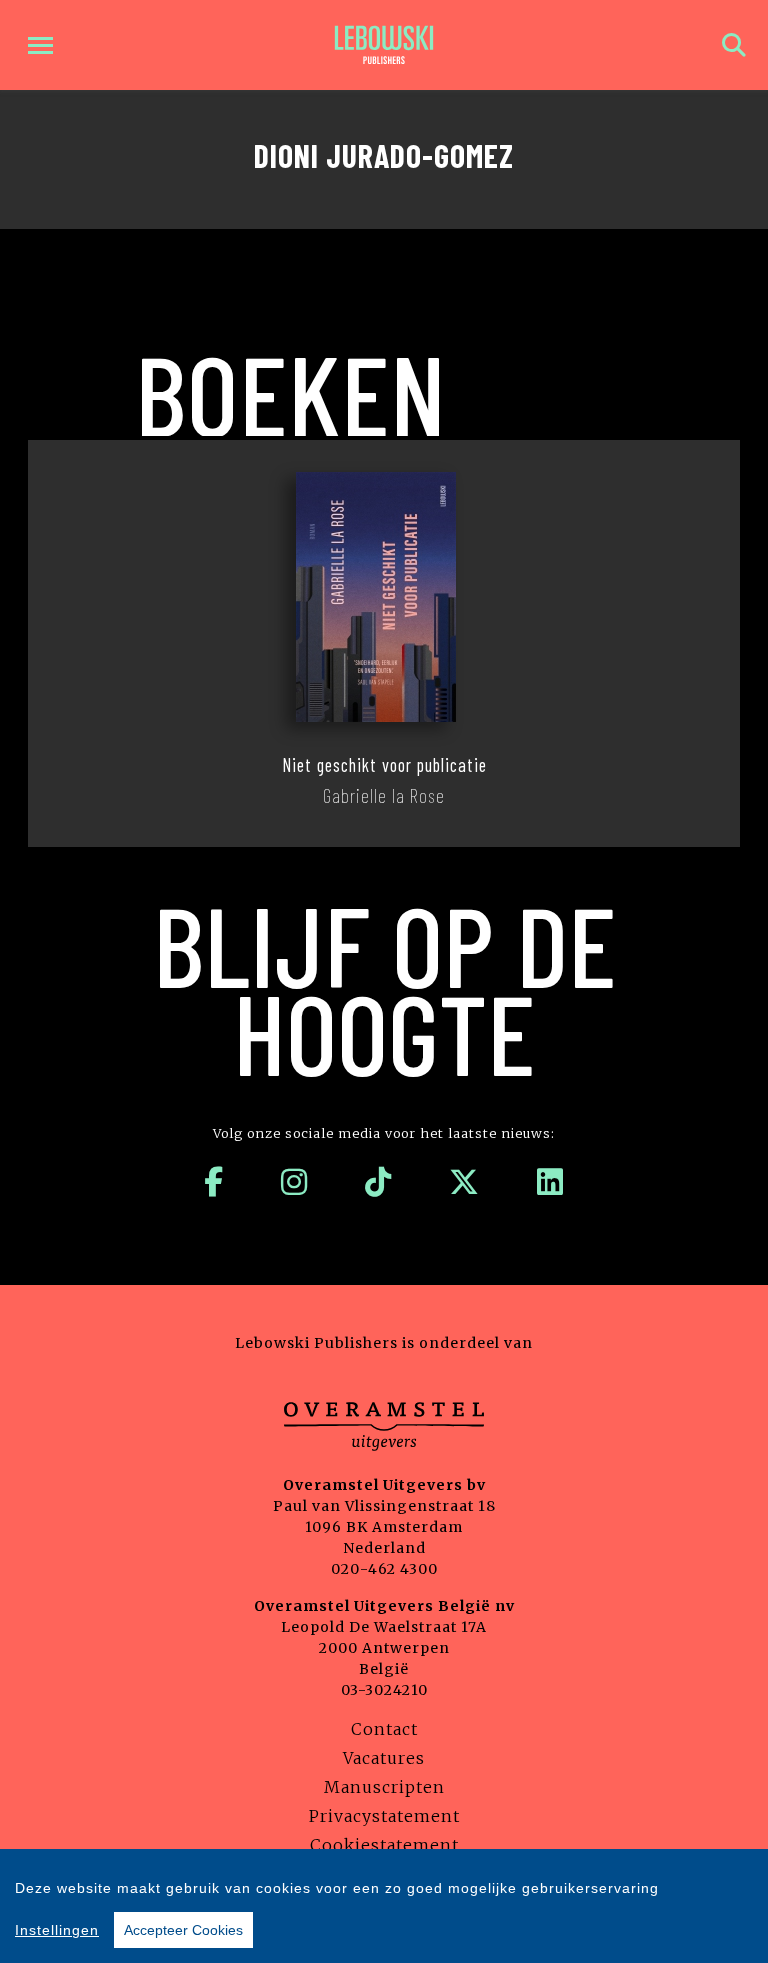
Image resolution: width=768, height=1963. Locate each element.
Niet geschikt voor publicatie (384, 765)
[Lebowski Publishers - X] (464, 1182)
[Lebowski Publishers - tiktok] (378, 1182)
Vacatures (384, 1758)
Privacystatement (384, 1816)
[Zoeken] (734, 45)
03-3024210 (384, 1690)
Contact (384, 1729)
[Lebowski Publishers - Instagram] (294, 1182)
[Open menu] (40, 45)
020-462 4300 (384, 1569)
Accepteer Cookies (183, 1930)
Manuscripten (384, 1787)
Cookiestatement (384, 1845)
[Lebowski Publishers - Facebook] (214, 1182)
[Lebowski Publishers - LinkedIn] (550, 1182)
